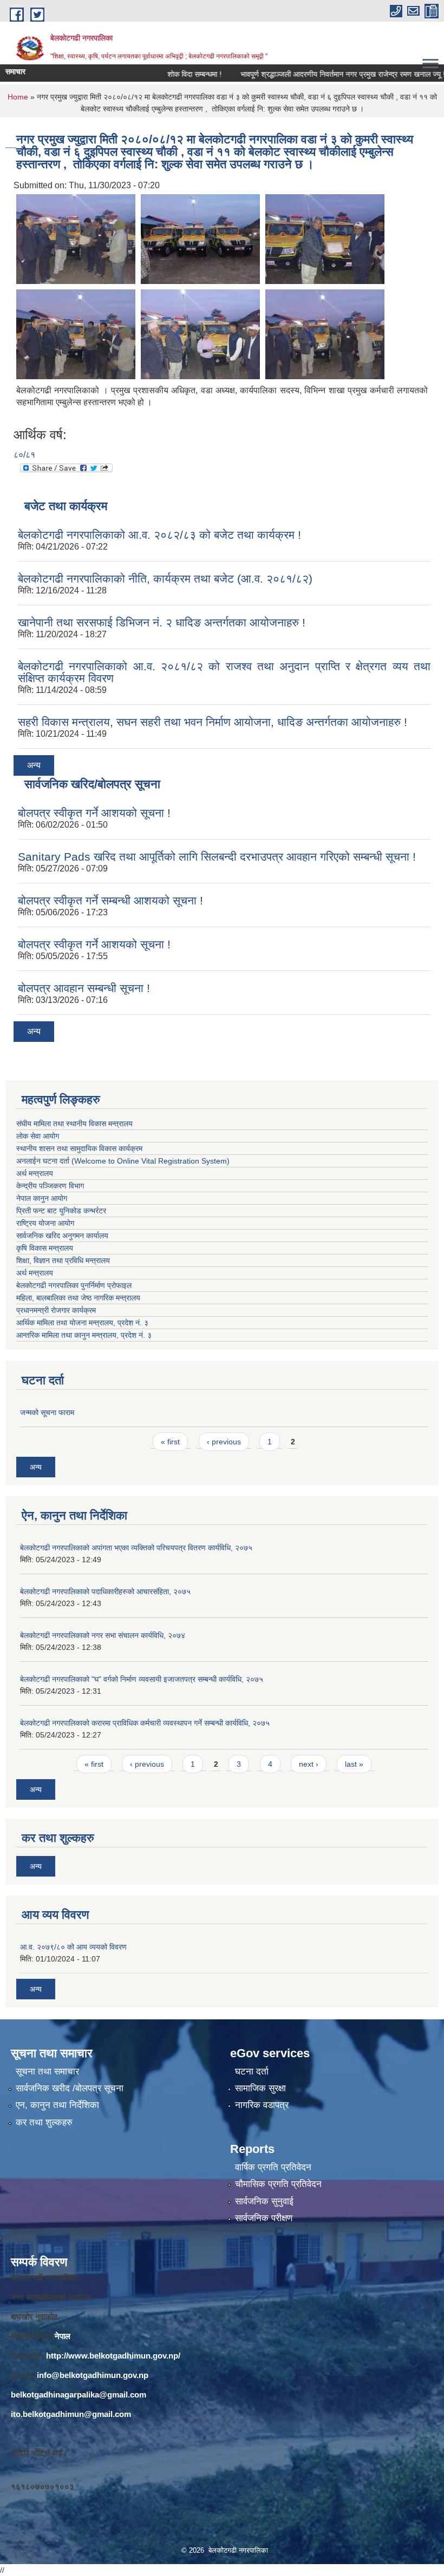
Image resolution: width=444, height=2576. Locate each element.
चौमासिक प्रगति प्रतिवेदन (278, 2184)
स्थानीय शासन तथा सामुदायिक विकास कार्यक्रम (79, 1148)
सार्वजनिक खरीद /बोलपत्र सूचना (70, 2088)
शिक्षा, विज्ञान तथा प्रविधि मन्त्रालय (64, 1260)
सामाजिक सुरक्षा (260, 2088)
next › (309, 1764)
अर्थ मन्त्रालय (35, 1173)
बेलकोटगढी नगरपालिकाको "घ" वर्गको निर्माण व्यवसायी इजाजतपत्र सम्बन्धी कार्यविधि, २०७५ (142, 1679)
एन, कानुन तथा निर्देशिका (57, 2105)
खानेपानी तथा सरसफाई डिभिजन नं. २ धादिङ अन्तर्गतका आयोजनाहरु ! (162, 622)
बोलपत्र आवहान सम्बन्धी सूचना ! (84, 988)
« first (170, 1442)
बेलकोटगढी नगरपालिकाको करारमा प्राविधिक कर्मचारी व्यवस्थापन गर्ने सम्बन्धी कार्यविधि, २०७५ (145, 1723)
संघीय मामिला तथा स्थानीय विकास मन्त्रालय (74, 1124)
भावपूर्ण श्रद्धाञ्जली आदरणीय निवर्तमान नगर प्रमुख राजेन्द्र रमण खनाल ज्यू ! (314, 74)
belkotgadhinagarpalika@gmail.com (79, 2395)
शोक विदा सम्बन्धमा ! (165, 74)
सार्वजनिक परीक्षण (264, 2218)
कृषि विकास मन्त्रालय (46, 1248)
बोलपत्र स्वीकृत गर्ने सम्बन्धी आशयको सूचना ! (110, 900)
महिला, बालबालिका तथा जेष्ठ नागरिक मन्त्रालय (80, 1298)
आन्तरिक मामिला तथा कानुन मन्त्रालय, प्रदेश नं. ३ (86, 1335)
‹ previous (224, 1442)
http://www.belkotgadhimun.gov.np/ (113, 2356)
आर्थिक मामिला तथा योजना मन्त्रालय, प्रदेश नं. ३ (82, 1323)
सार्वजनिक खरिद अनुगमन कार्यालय (63, 1236)
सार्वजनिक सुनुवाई (264, 2201)
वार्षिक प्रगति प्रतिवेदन (273, 2167)
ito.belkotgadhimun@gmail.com (71, 2414)
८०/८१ (24, 455)
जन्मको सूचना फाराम (47, 1412)
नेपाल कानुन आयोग (42, 1198)
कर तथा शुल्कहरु (44, 2122)
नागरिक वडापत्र (262, 2105)
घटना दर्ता (252, 2072)
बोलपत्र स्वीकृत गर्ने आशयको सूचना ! (94, 813)
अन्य (34, 765)
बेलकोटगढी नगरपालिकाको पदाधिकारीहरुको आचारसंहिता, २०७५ (105, 1591)
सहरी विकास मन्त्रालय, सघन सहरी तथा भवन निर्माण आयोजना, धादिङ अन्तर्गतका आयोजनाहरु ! (213, 722)
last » (354, 1764)
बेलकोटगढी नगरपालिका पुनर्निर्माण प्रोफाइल (75, 1285)
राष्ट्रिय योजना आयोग (45, 1223)
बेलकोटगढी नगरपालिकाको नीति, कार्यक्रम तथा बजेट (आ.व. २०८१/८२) (165, 579)
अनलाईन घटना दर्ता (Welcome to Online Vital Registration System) (123, 1161)
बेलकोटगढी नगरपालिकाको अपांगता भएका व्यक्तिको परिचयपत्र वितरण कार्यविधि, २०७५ (136, 1548)
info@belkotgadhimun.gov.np (93, 2375)
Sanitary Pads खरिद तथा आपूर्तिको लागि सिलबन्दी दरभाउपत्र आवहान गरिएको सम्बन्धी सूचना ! (217, 857)
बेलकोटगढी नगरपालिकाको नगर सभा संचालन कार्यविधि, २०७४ (103, 1635)
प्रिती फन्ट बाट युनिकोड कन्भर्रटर (61, 1211)
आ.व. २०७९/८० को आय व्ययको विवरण (73, 1947)
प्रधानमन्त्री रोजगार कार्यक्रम (58, 1310)
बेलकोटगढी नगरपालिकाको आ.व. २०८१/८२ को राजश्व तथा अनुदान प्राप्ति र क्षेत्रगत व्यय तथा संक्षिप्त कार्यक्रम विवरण (224, 672)
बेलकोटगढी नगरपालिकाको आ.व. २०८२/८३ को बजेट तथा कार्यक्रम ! (159, 535)
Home (18, 97)
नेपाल (63, 2336)
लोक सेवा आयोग (38, 1136)
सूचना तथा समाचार (47, 2072)
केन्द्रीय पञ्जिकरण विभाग (50, 1186)
